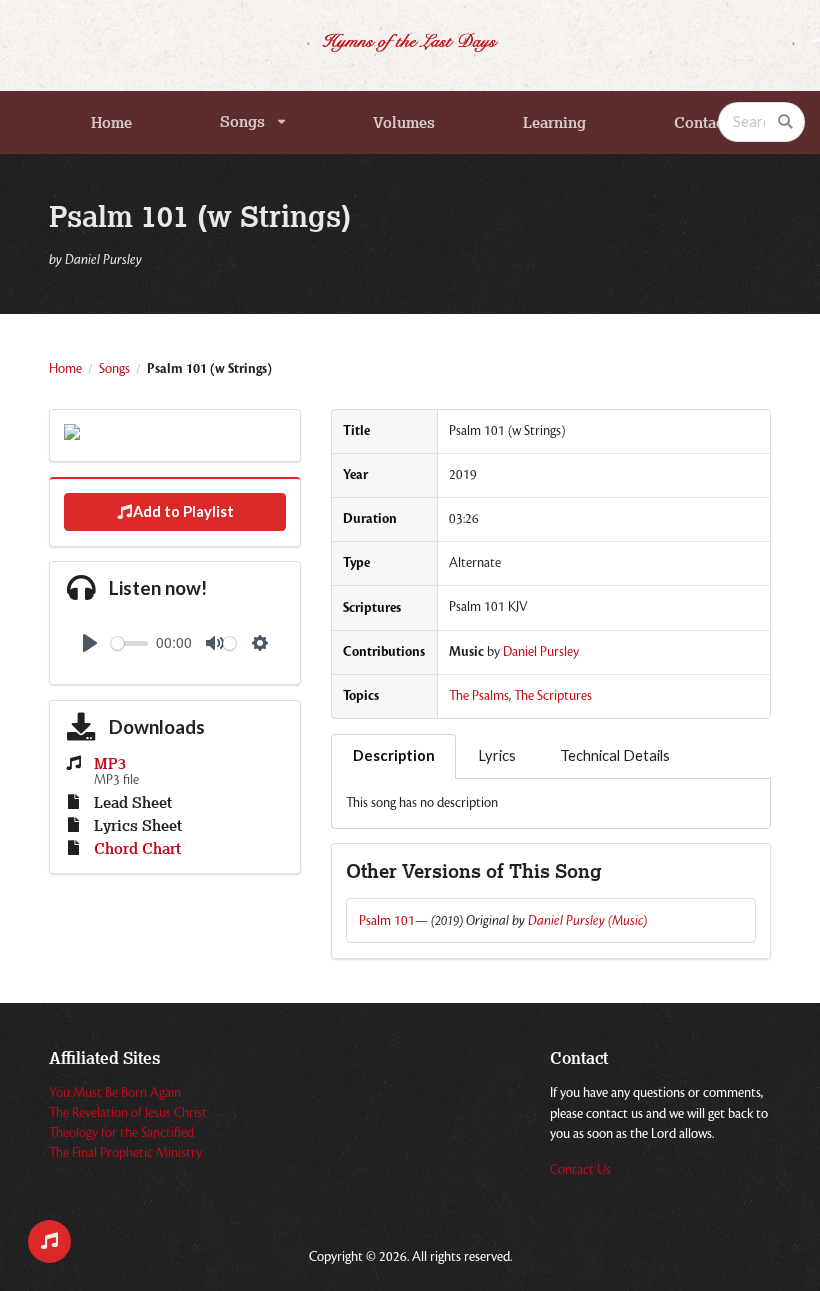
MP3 (110, 764)
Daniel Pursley (541, 652)
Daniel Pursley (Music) (587, 921)
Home (111, 122)
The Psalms (479, 696)
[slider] (129, 643)
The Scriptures (553, 696)
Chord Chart (137, 849)
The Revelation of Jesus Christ (128, 1113)
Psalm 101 (387, 921)
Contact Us (580, 1170)
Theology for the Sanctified (121, 1133)
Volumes (404, 122)
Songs (242, 121)
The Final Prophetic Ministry (125, 1153)
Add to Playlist (183, 511)
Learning (554, 122)
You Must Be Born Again (115, 1093)
